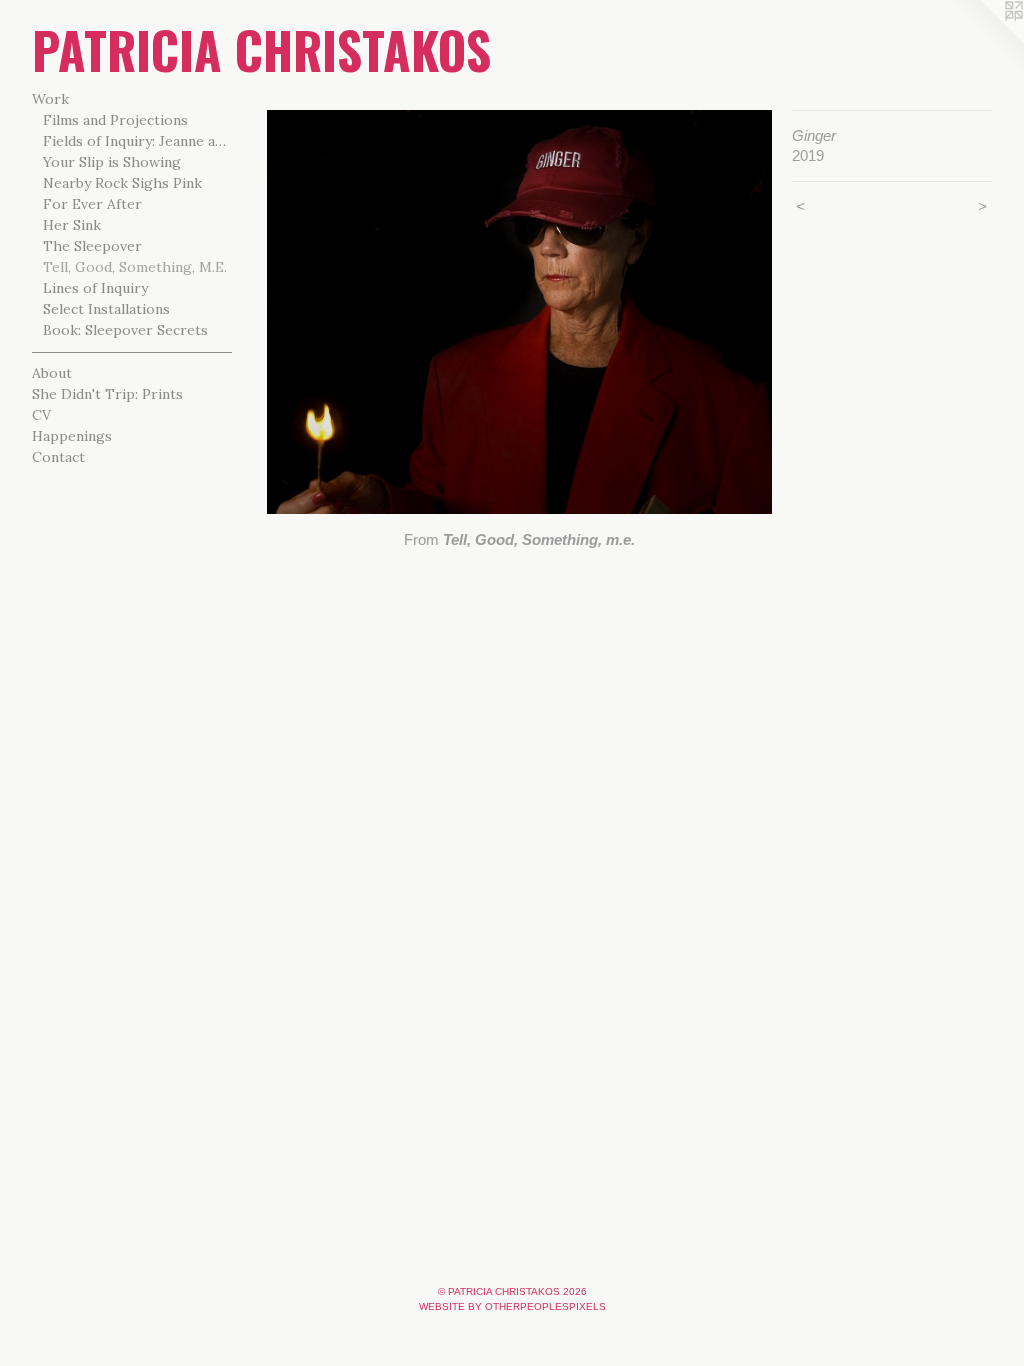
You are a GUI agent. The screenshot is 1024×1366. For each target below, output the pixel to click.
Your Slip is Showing (112, 162)
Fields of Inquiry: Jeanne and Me (138, 141)
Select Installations (106, 309)
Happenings (72, 436)
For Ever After (92, 204)
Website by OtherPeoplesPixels (512, 1306)
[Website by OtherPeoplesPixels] (984, 40)
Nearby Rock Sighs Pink (122, 183)
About (52, 373)
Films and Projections (115, 120)
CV (41, 415)
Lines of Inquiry (95, 288)
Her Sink (72, 225)
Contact (58, 457)
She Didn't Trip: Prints (107, 394)
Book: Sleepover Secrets (125, 330)
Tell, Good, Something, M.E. (135, 267)
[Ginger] (519, 312)
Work (50, 99)
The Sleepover (92, 246)
